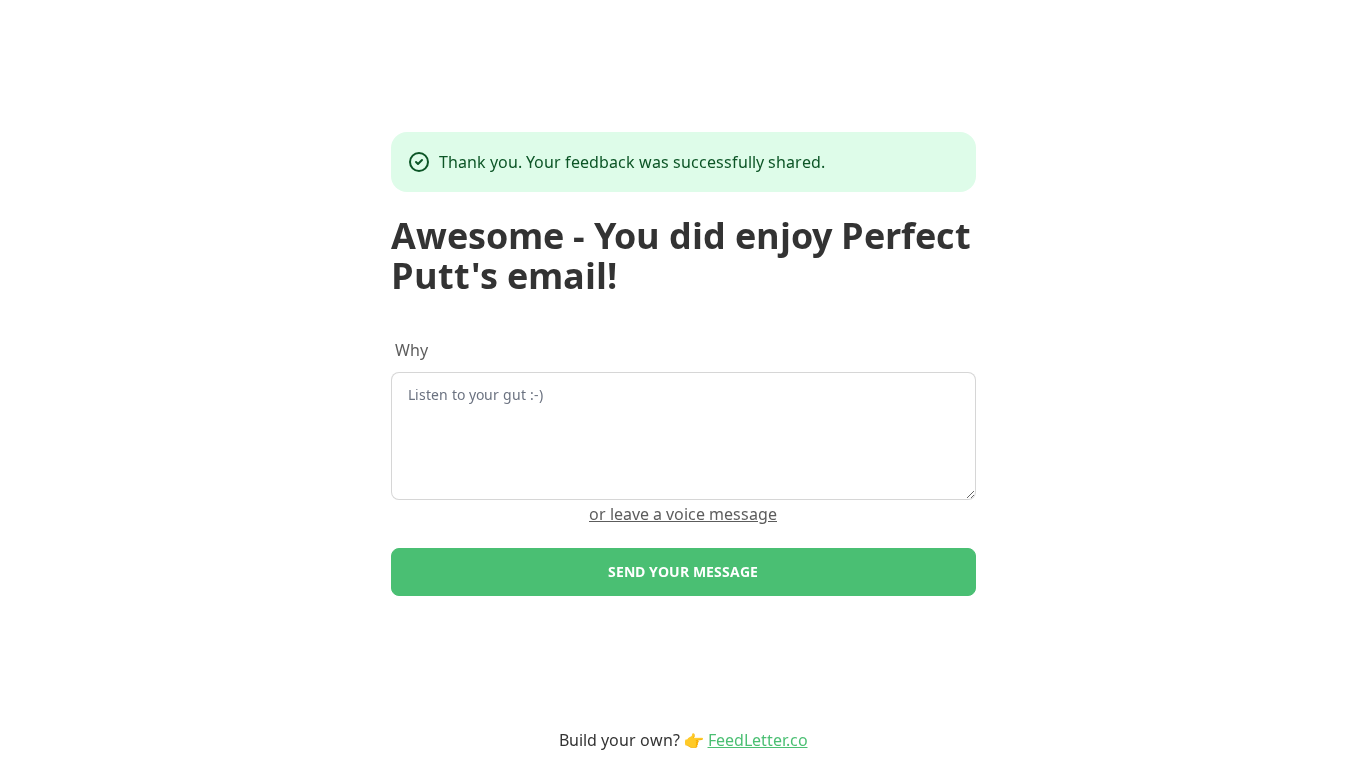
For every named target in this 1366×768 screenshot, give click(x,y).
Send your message (683, 571)
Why (411, 350)
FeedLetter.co (758, 740)
